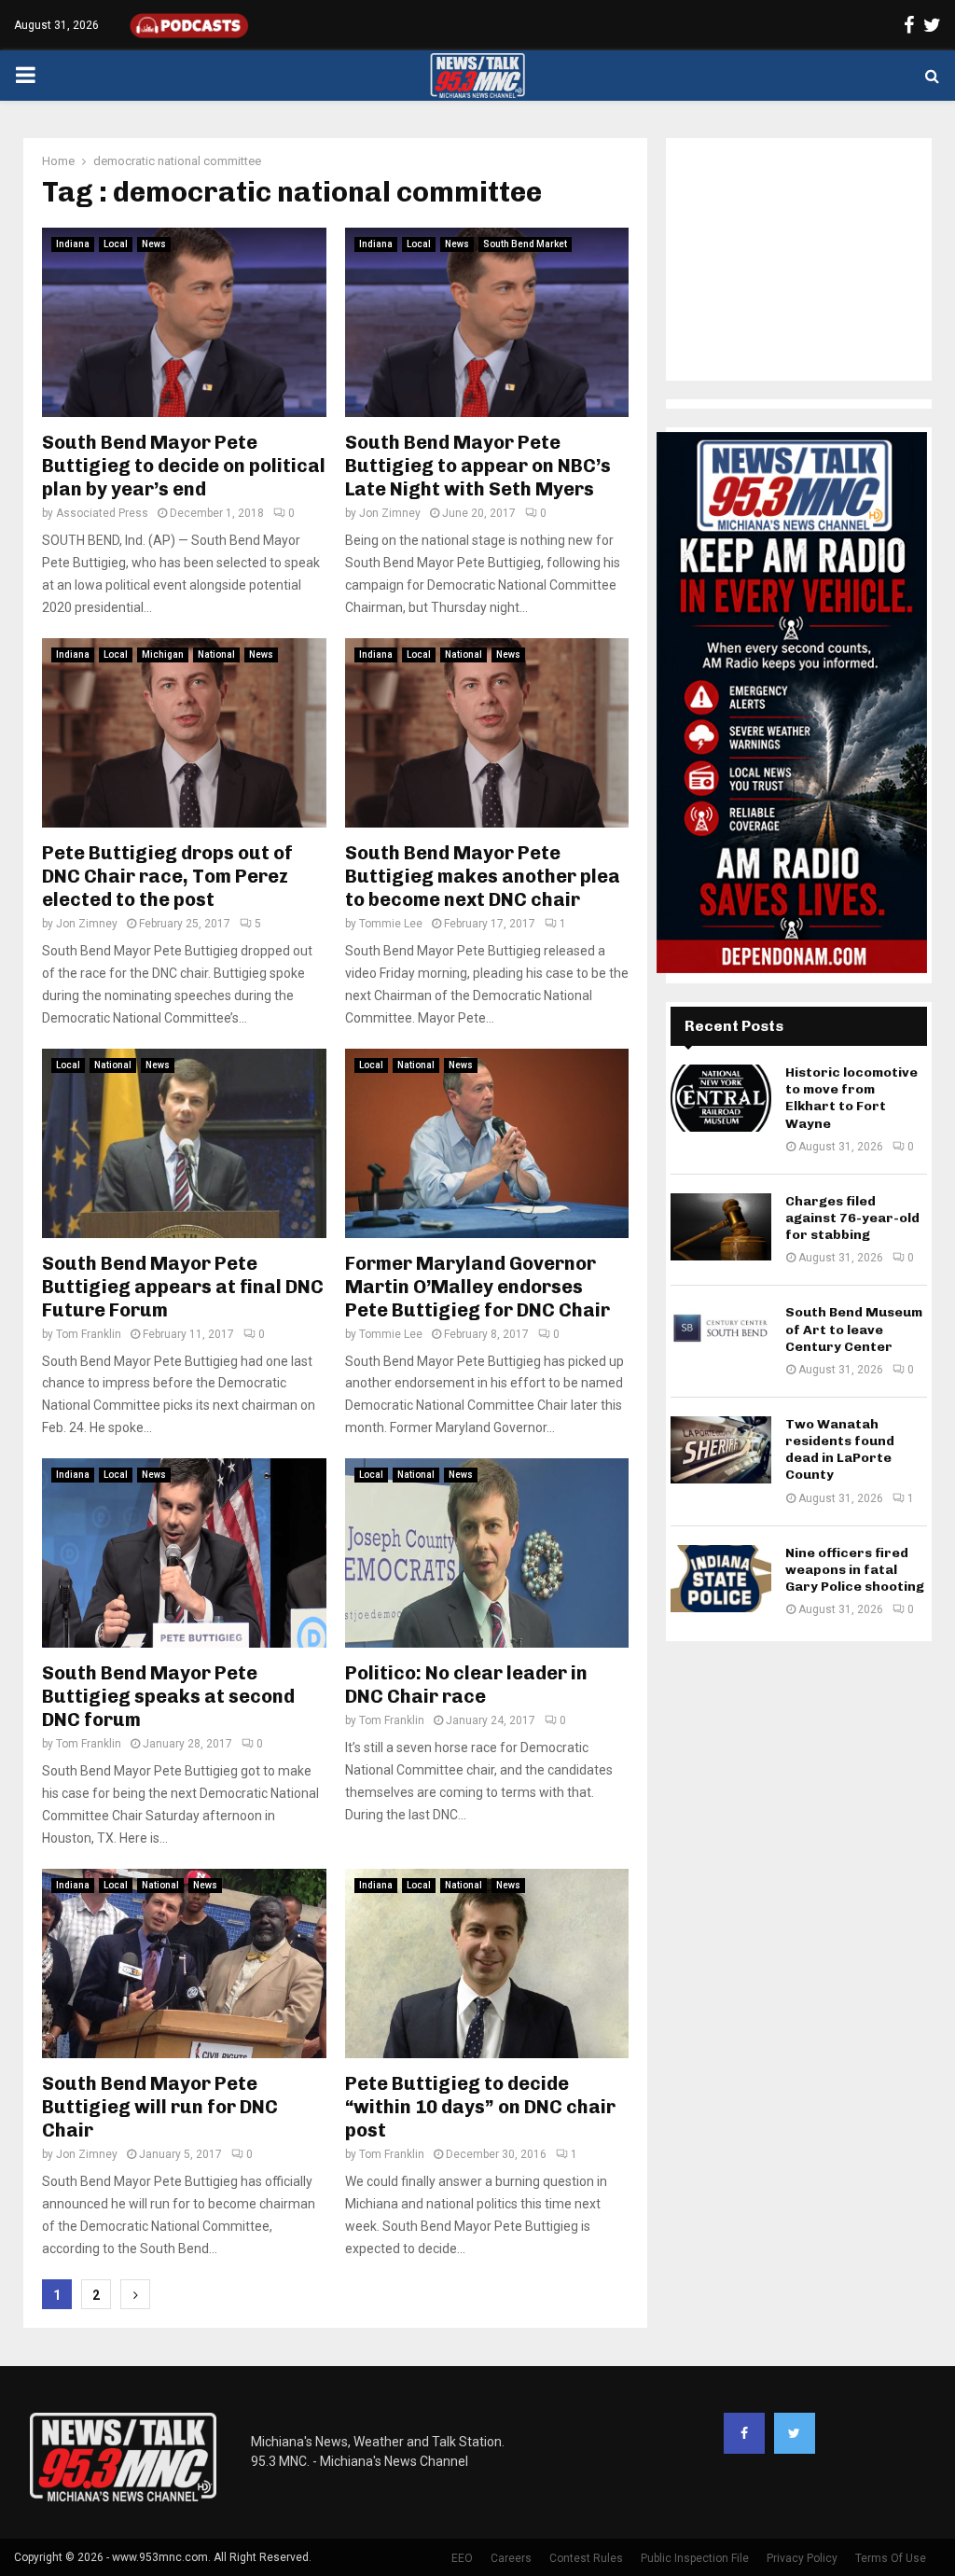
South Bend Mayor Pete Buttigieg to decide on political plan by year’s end (184, 466)
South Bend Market (525, 244)
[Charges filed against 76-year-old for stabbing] (721, 1227)
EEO (462, 2558)
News (154, 244)
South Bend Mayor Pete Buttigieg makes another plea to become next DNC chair (483, 876)
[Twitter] (795, 2433)
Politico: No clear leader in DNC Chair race (466, 1685)
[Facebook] (744, 2433)
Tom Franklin (89, 1334)
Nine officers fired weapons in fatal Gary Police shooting (855, 1570)
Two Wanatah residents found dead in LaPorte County (840, 1450)
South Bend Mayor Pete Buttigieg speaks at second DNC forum (168, 1696)
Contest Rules (586, 2558)
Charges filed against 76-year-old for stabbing (852, 1218)
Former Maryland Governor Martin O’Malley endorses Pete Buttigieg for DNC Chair (477, 1287)
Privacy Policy (802, 2558)
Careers (511, 2558)
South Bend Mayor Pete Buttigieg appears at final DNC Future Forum (183, 1287)
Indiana (73, 244)
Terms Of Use (891, 2558)
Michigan (163, 654)
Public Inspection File (695, 2558)
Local (116, 244)
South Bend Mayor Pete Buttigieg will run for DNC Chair (160, 2107)
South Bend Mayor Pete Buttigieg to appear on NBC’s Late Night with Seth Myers (478, 466)
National (216, 654)
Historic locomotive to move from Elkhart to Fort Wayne (851, 1098)
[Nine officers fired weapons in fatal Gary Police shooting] (721, 1579)
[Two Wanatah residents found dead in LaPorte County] (721, 1450)
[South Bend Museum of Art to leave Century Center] (721, 1338)
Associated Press (102, 513)
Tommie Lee (391, 924)
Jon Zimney (390, 513)
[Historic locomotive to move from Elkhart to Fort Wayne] (721, 1098)
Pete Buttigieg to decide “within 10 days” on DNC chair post (480, 2107)
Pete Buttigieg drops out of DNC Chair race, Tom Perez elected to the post (167, 876)
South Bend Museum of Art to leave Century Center (854, 1329)
